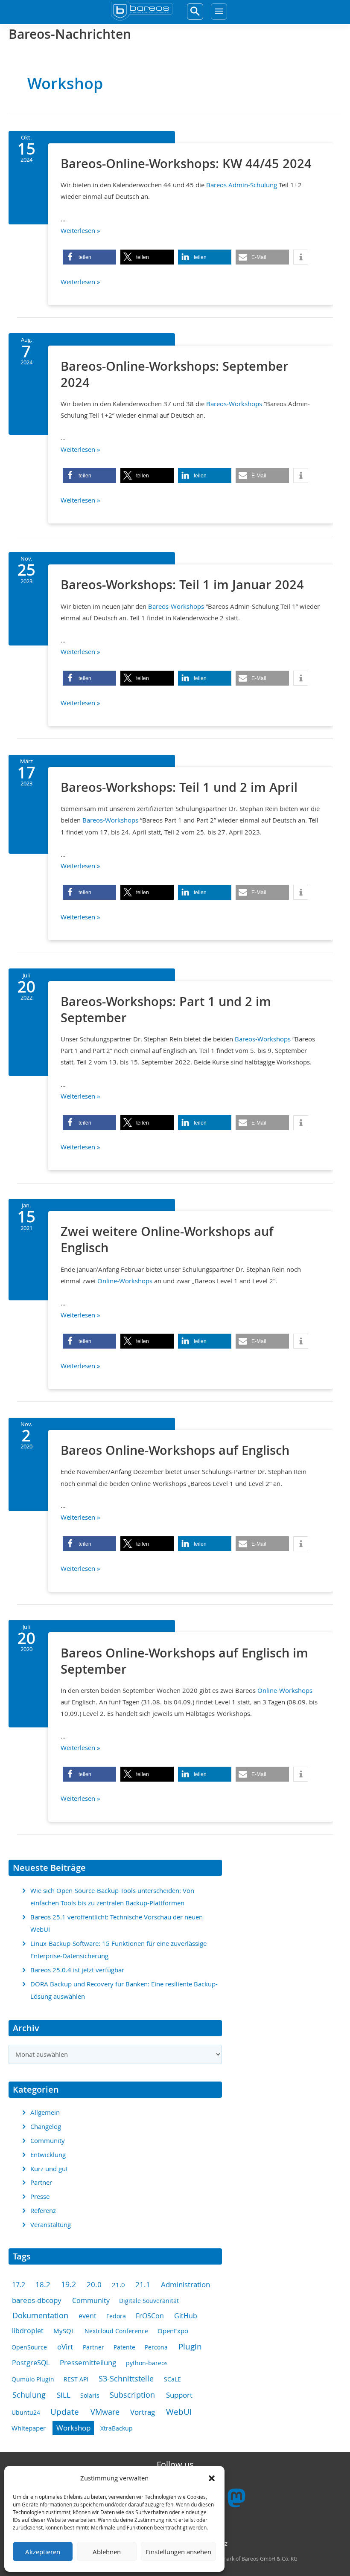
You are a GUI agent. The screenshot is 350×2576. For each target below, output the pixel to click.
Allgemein (45, 2112)
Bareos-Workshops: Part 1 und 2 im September (166, 1009)
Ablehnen (107, 2552)
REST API (76, 2379)
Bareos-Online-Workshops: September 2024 (175, 374)
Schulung (29, 2395)
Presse (40, 2197)
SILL (64, 2395)
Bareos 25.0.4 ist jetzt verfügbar (77, 1970)
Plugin (190, 2346)
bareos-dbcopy (37, 2300)
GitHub (186, 2316)
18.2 (43, 2285)
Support (179, 2395)
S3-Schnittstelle (126, 2378)
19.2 (69, 2284)
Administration (185, 2284)
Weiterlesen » (80, 231)
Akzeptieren (43, 2552)
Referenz (43, 2211)
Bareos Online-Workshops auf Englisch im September (184, 1661)
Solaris (90, 2395)
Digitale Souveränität (149, 2301)
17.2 (19, 2285)
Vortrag (143, 2412)
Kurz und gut (49, 2169)
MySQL (64, 2331)
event (87, 2316)
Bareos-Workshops (234, 404)
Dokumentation (40, 2316)
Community (48, 2141)
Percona (156, 2347)
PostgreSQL (31, 2363)
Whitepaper (29, 2428)
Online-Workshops (125, 1281)
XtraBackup (117, 2428)
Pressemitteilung (88, 2363)
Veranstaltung (51, 2225)
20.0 (94, 2284)
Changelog (46, 2127)
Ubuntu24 (26, 2412)
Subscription (132, 2395)
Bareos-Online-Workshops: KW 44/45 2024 (186, 163)
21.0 (118, 2285)
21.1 (143, 2285)
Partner (41, 2182)
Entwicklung (48, 2155)
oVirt (65, 2347)
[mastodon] (237, 2501)
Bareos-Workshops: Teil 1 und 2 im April (179, 787)
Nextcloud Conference (116, 2331)
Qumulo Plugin (33, 2379)
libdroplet (28, 2331)
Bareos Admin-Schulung (242, 185)
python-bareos (147, 2363)
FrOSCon (150, 2316)
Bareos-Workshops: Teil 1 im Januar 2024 (182, 584)
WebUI (179, 2412)
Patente (124, 2347)
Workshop (73, 2428)
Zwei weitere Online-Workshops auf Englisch (167, 1239)
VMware (105, 2412)
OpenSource (29, 2347)
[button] (212, 2478)
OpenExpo (173, 2331)
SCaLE (172, 2379)
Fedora (116, 2316)
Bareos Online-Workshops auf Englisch (175, 1450)
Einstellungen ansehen (178, 2552)
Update (65, 2412)
